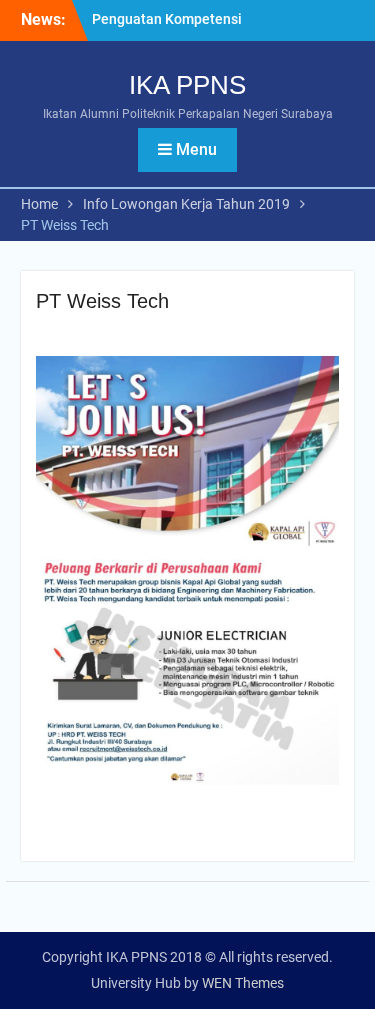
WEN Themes (243, 983)
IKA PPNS (187, 85)
